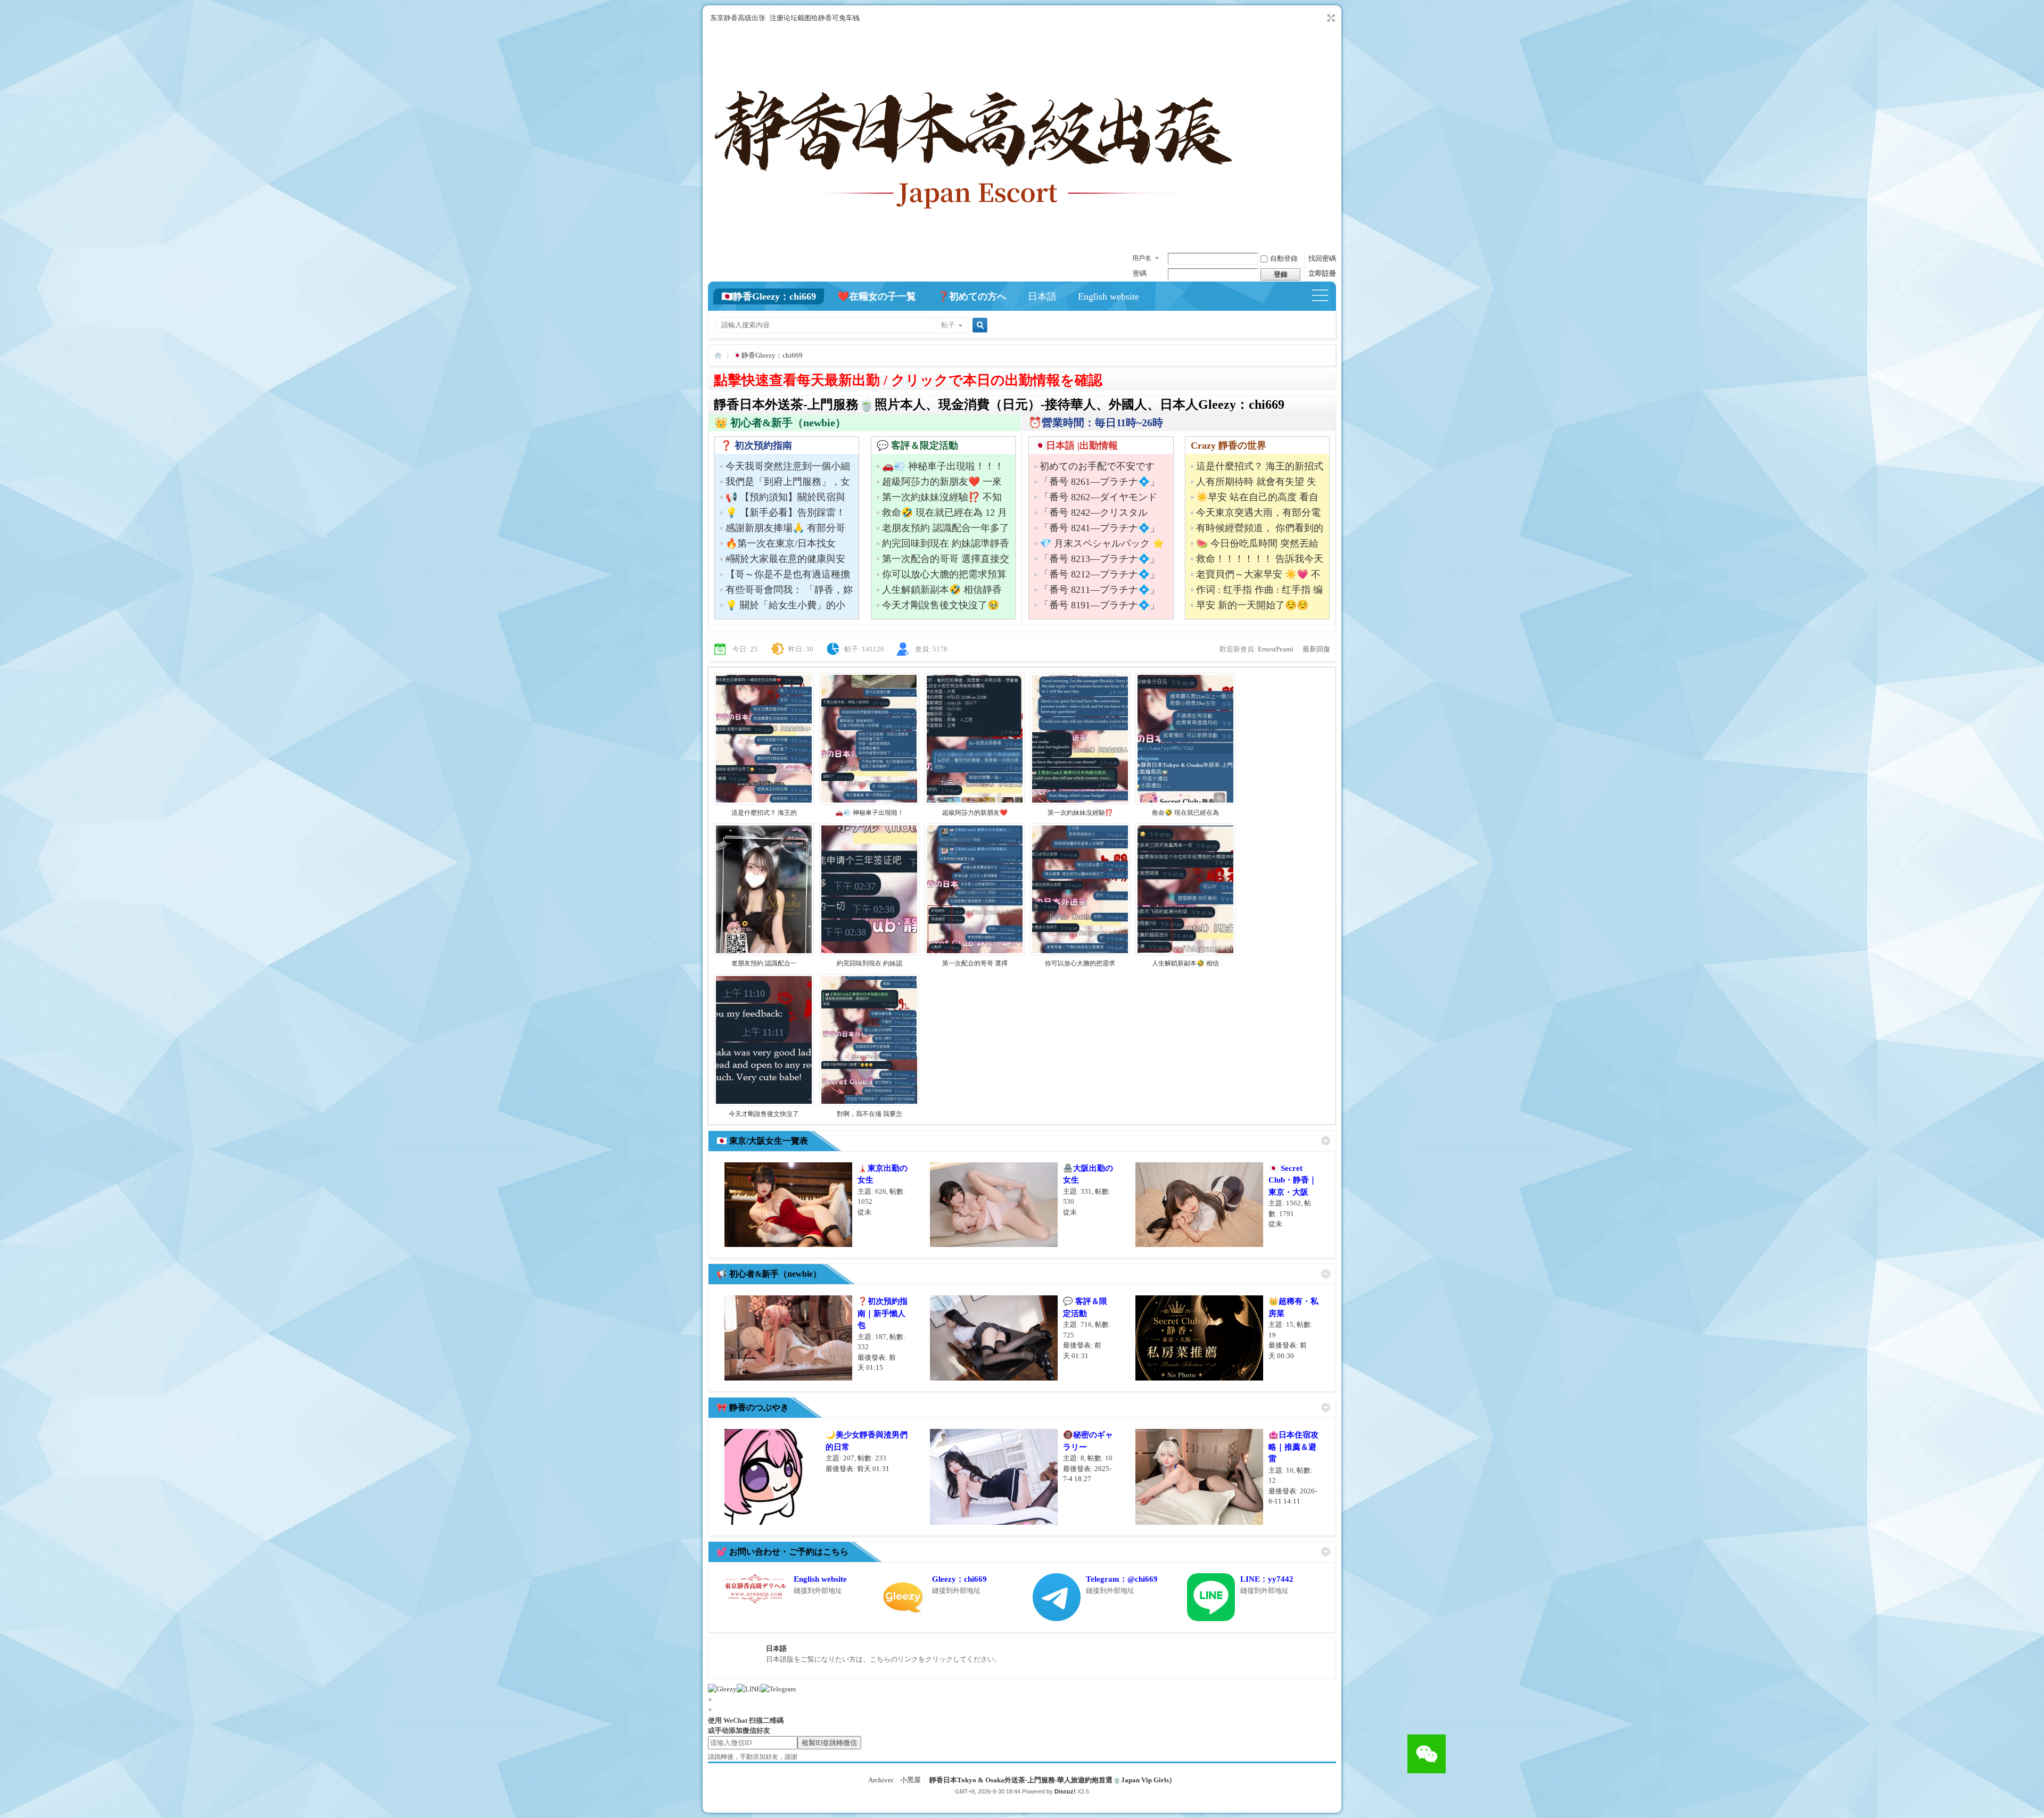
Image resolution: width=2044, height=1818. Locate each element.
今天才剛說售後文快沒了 (764, 1114)
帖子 (948, 325)
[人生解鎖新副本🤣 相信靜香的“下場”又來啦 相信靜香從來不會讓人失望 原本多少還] (1185, 953)
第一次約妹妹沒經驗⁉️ (1080, 813)
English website (1108, 296)
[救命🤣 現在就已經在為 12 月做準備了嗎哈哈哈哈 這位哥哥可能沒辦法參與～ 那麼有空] (1185, 803)
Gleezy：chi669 (959, 1579)
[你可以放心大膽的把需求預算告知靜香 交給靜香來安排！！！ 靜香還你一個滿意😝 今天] (1080, 953)
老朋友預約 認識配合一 (764, 963)
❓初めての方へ (972, 296)
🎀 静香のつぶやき (753, 1407)
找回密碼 (1322, 258)
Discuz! (1065, 1791)
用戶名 (1142, 258)
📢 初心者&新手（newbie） (769, 1274)
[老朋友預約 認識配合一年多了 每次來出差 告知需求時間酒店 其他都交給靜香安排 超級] (764, 953)
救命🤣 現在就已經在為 (1185, 813)
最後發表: (858, 1469)
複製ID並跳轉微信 (829, 1743)
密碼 (1140, 273)
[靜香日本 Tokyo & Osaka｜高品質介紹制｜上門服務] (974, 241)
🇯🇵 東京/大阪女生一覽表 (762, 1141)
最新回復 (1316, 649)
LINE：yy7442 (1267, 1579)
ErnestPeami (1276, 649)
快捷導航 (1325, 296)
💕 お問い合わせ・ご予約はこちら (782, 1552)
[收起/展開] (1326, 1141)
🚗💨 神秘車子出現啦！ (869, 813)
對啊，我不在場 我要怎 (869, 1114)
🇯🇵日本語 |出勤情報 (1076, 445)
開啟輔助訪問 (1321, 18)
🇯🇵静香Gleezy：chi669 (769, 296)
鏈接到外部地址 (818, 1590)
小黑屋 (910, 1780)
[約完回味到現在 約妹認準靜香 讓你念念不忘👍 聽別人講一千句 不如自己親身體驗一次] (869, 953)
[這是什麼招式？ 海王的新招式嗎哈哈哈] (764, 803)
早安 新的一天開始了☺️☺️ (1252, 605)
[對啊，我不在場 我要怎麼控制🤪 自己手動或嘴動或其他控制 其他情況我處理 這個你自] (869, 1104)
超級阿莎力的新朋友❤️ (975, 813)
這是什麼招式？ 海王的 (764, 813)
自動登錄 (1284, 258)
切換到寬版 (1330, 18)
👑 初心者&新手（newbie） (780, 423)
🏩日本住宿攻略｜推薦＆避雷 (1293, 1447)
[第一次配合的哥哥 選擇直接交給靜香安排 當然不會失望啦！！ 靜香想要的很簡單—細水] (975, 953)
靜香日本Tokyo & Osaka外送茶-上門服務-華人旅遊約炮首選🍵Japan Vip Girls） (1053, 1780)
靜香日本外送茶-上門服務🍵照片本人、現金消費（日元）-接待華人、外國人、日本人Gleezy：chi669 (999, 404)
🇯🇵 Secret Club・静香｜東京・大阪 (1293, 1180)
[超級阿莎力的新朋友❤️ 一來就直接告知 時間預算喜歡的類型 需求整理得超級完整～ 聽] (975, 803)
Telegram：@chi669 (1122, 1579)
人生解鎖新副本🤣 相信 (1185, 963)
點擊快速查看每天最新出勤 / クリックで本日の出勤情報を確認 (908, 380)
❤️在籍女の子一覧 (877, 296)
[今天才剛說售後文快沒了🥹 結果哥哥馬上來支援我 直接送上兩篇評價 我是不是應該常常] (764, 1104)
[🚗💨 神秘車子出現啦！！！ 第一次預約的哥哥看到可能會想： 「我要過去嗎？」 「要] (869, 803)
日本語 (1042, 296)
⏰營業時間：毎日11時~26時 (1096, 423)
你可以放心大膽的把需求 (1080, 963)
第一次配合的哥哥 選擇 (975, 963)
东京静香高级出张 (738, 18)
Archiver (881, 1780)
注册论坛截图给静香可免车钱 (815, 18)
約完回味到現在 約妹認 (869, 963)
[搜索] (978, 326)
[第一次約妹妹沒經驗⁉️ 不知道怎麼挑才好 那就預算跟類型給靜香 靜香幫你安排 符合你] (1080, 803)
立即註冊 (1322, 273)
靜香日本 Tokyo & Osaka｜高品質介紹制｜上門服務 (718, 355)
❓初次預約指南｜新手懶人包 (883, 1313)
